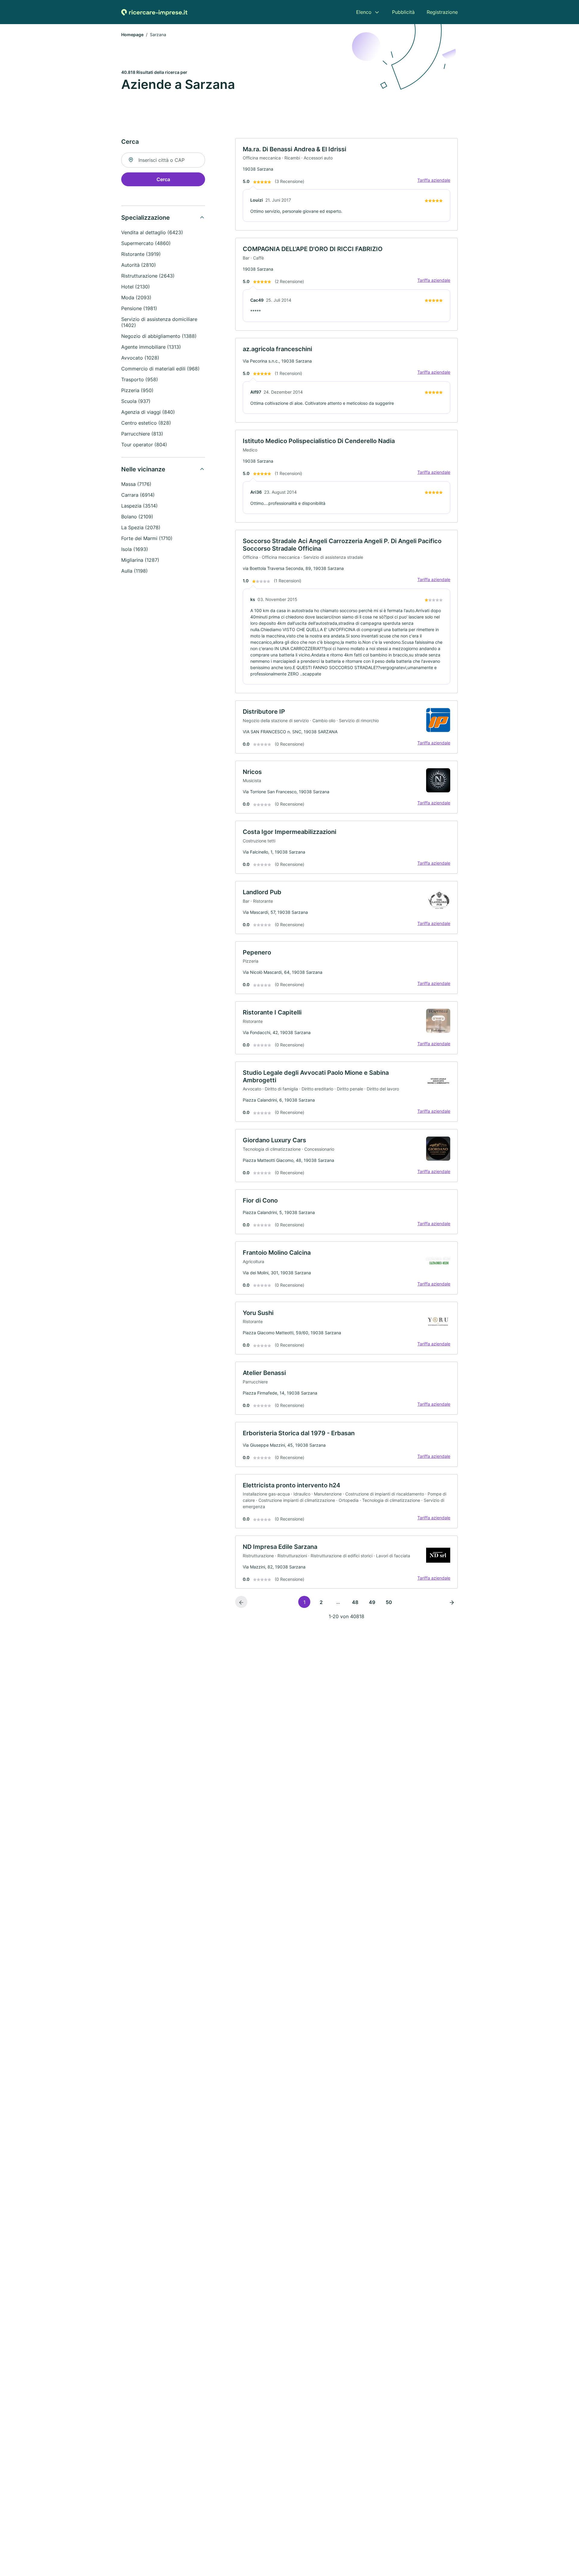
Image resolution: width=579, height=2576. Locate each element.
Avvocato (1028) (140, 358)
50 (389, 1602)
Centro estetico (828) (146, 423)
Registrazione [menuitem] (442, 12)
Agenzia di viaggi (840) (148, 412)
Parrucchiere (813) (142, 434)
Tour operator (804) (144, 445)
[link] (346, 184)
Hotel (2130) (136, 287)
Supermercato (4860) (146, 243)
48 (355, 1602)
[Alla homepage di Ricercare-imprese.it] (154, 12)
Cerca (163, 179)
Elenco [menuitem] (364, 12)
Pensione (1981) (139, 308)
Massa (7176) (136, 484)
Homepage (132, 35)
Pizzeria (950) (137, 390)
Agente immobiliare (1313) (151, 347)
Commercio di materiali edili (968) (160, 369)
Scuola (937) (136, 401)
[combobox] (163, 160)
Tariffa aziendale (434, 180)
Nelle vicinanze (143, 469)
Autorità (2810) (139, 265)
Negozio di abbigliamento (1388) (159, 336)
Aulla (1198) (134, 571)
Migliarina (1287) (140, 560)
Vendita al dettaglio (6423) (152, 232)
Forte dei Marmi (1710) (147, 538)
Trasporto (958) (140, 379)
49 (372, 1602)
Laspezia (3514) (139, 506)
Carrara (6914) (138, 495)
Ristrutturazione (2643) (148, 276)
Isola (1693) (135, 549)
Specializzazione (146, 218)
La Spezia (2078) (141, 527)
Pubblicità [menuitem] (403, 12)
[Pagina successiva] (452, 1602)
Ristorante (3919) (141, 254)
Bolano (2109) (137, 517)
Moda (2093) (136, 297)
